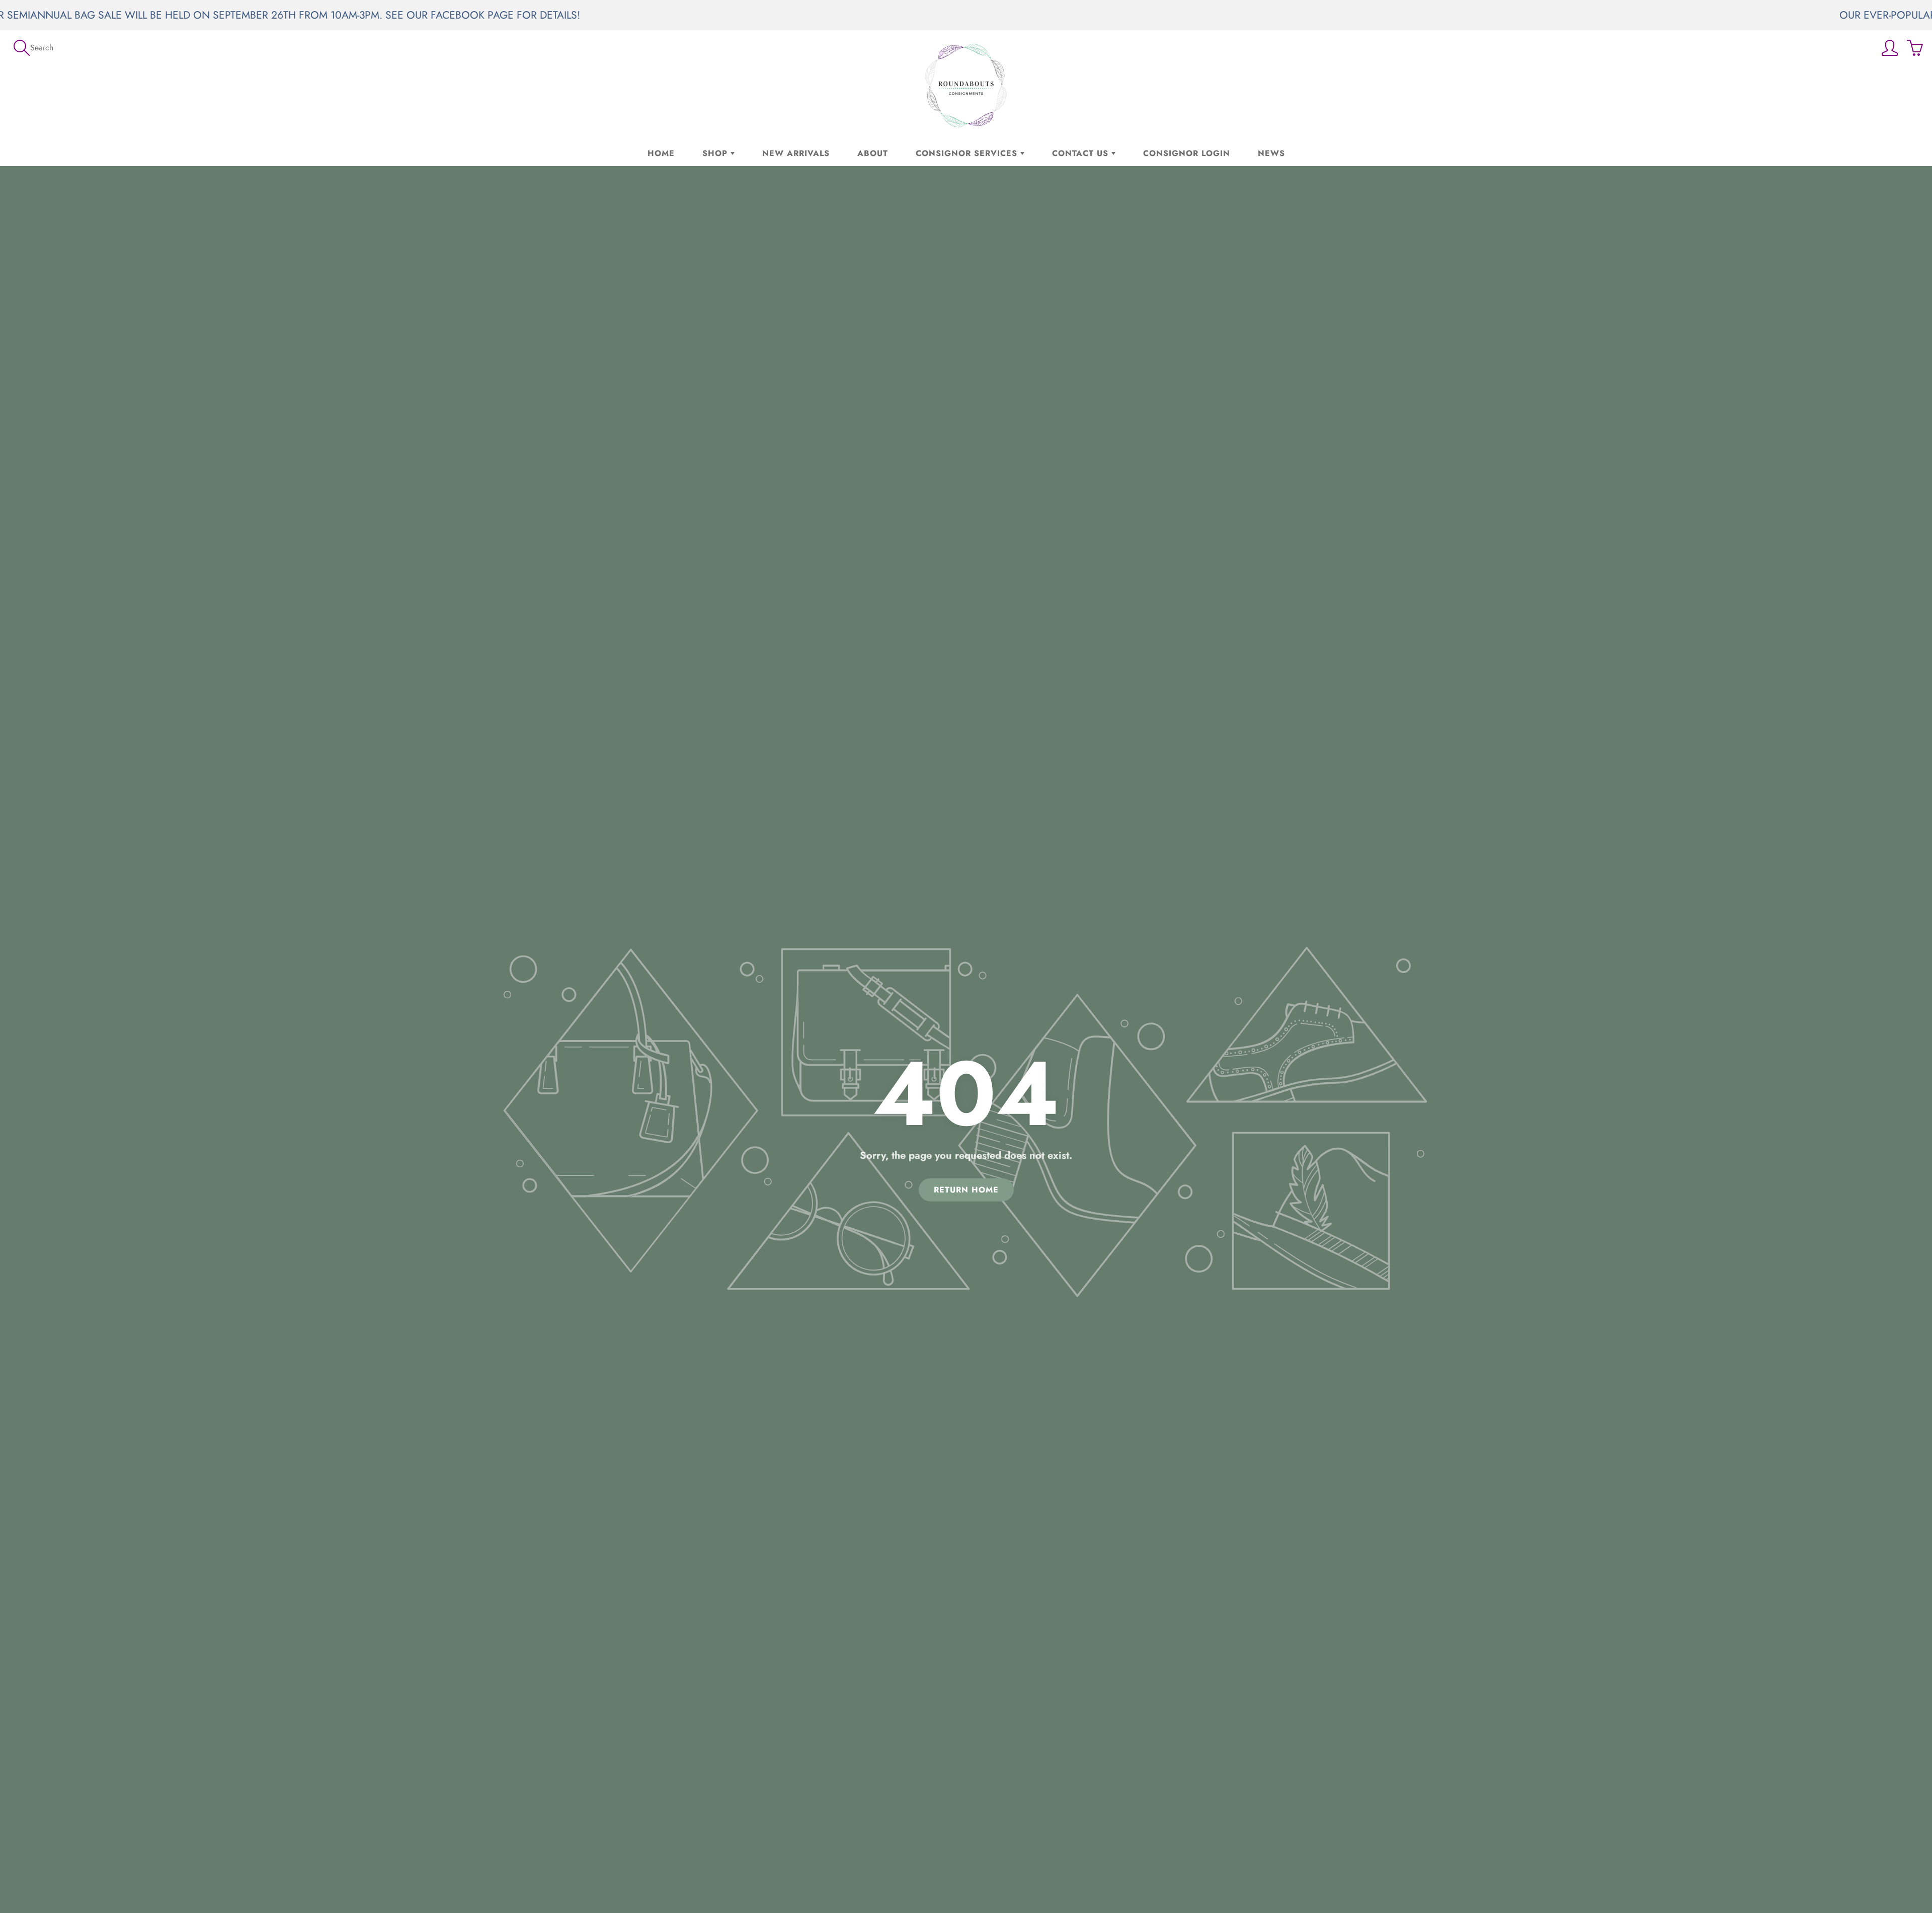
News (1271, 153)
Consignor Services (968, 153)
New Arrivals (796, 153)
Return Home (966, 1189)
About (873, 153)
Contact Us (1082, 153)
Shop (716, 153)
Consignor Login (1187, 153)
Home (661, 153)
